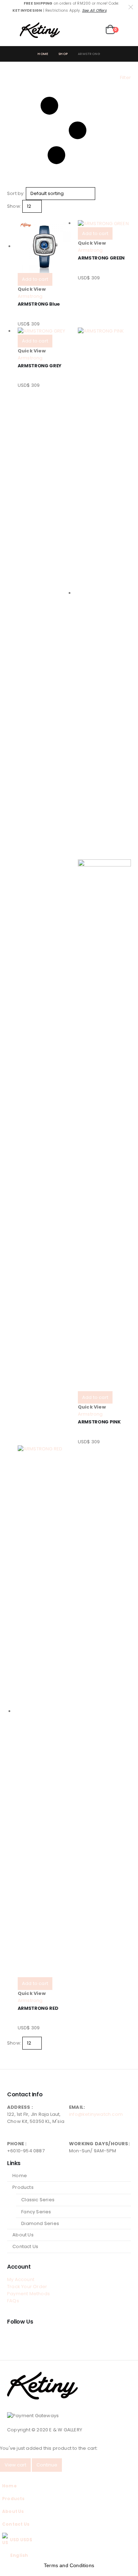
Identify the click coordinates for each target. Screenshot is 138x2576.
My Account (21, 2279)
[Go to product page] (44, 246)
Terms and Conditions (69, 2565)
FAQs (13, 2301)
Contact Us (25, 2246)
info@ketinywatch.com (96, 2114)
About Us (23, 2235)
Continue (47, 2465)
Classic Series (38, 2200)
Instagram (26, 2337)
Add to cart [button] (35, 279)
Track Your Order (27, 2287)
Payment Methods (28, 2294)
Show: (14, 206)
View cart (15, 2465)
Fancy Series (36, 2212)
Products (23, 2187)
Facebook (13, 2337)
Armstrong (30, 296)
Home (20, 2176)
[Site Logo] (40, 30)
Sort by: (16, 193)
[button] (13, 30)
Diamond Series (40, 2223)
